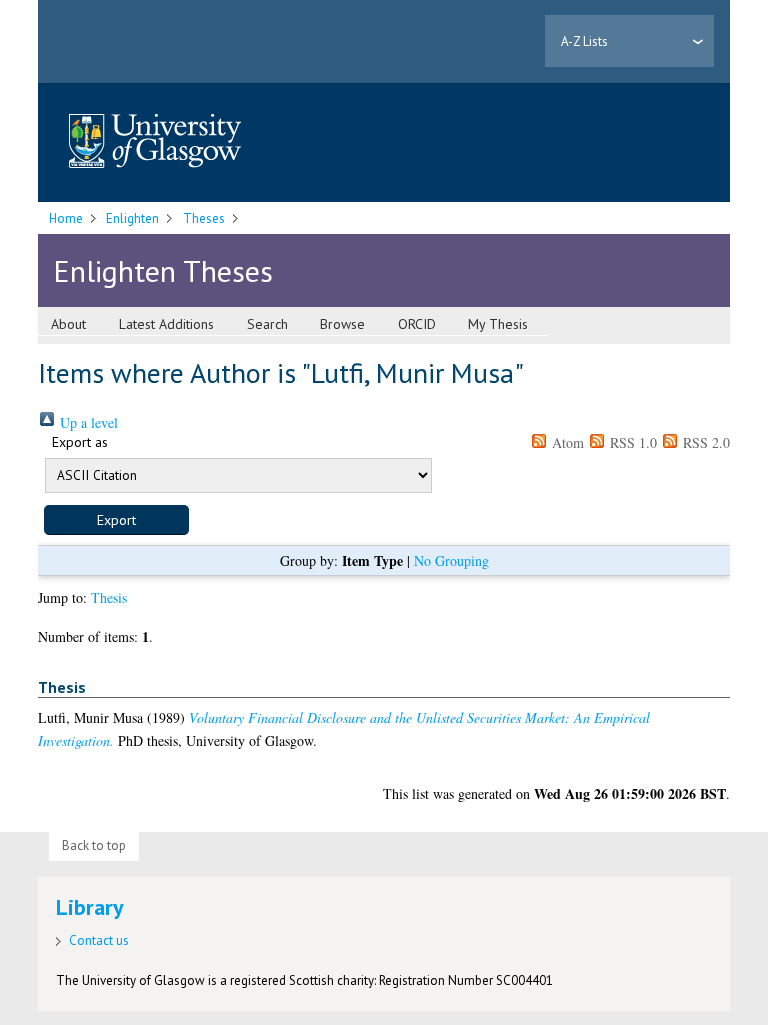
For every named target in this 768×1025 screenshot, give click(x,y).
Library (90, 907)
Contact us (99, 940)
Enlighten (132, 218)
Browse (342, 324)
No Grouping (451, 560)
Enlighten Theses (163, 270)
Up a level (87, 422)
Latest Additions (166, 324)
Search (267, 324)
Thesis (109, 597)
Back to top (94, 845)
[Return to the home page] (155, 142)
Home (66, 218)
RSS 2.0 (704, 442)
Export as (80, 442)
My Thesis (498, 324)
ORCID (417, 324)
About (68, 324)
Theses (204, 218)
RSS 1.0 (631, 442)
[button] (116, 520)
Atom (566, 442)
